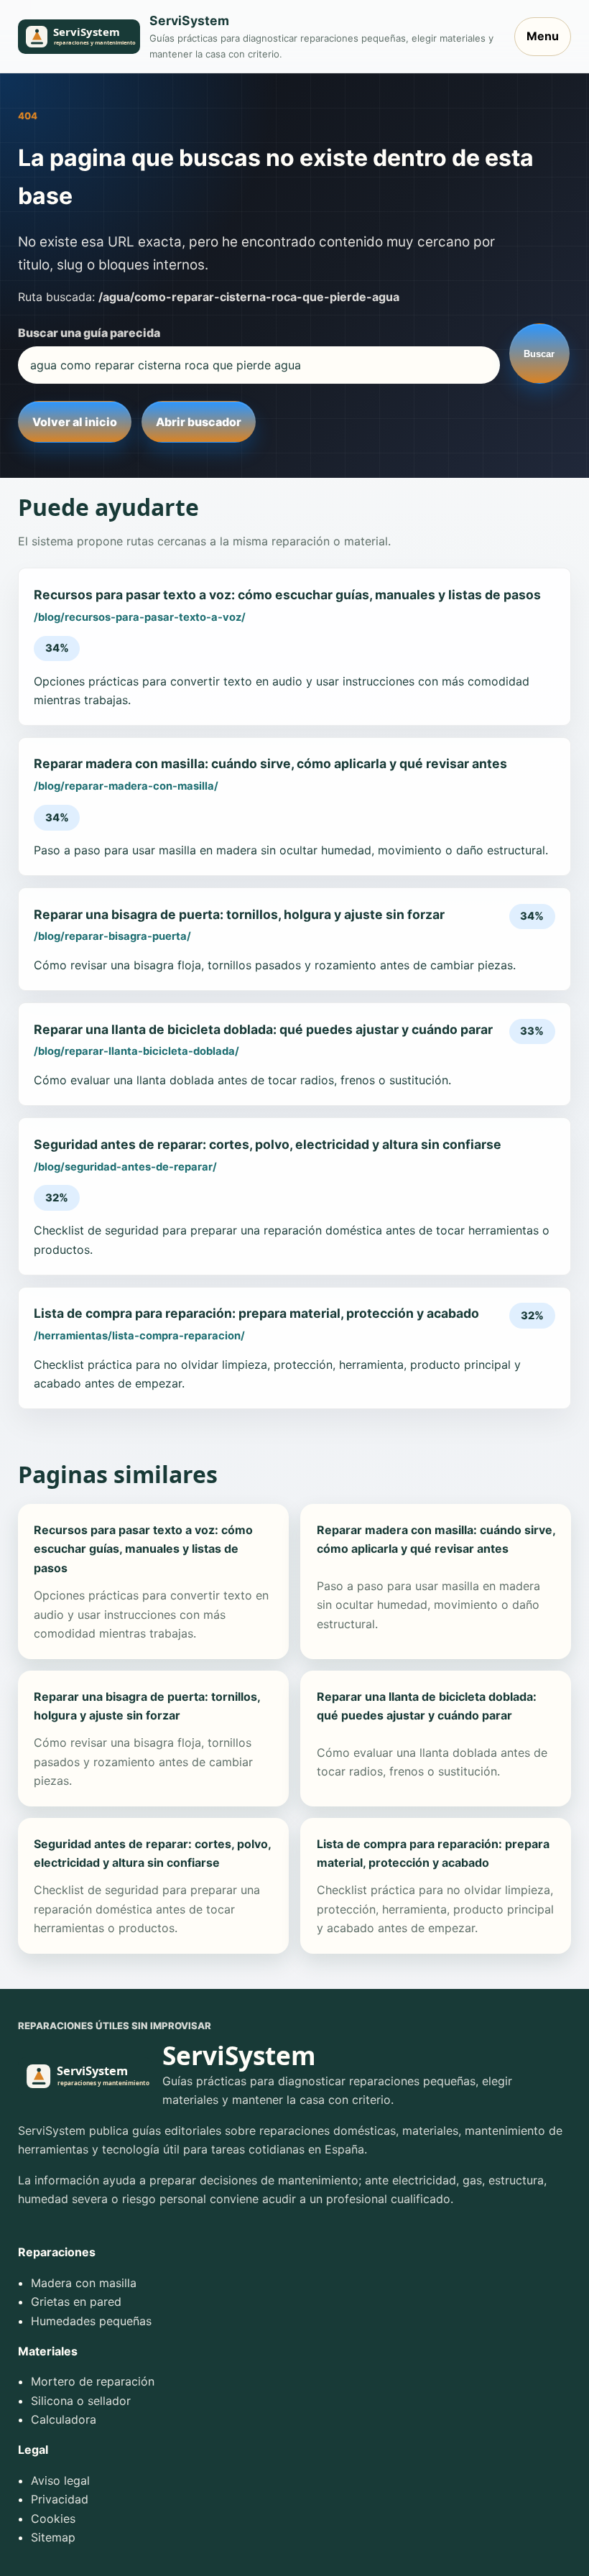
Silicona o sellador (81, 2401)
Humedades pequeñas (91, 2321)
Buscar (539, 354)
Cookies (53, 2519)
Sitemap (53, 2537)
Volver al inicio (75, 422)
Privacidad (60, 2499)
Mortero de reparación (93, 2381)
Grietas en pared (76, 2302)
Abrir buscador (199, 422)
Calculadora (64, 2419)
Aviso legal (60, 2480)
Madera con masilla (84, 2283)
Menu (543, 36)
